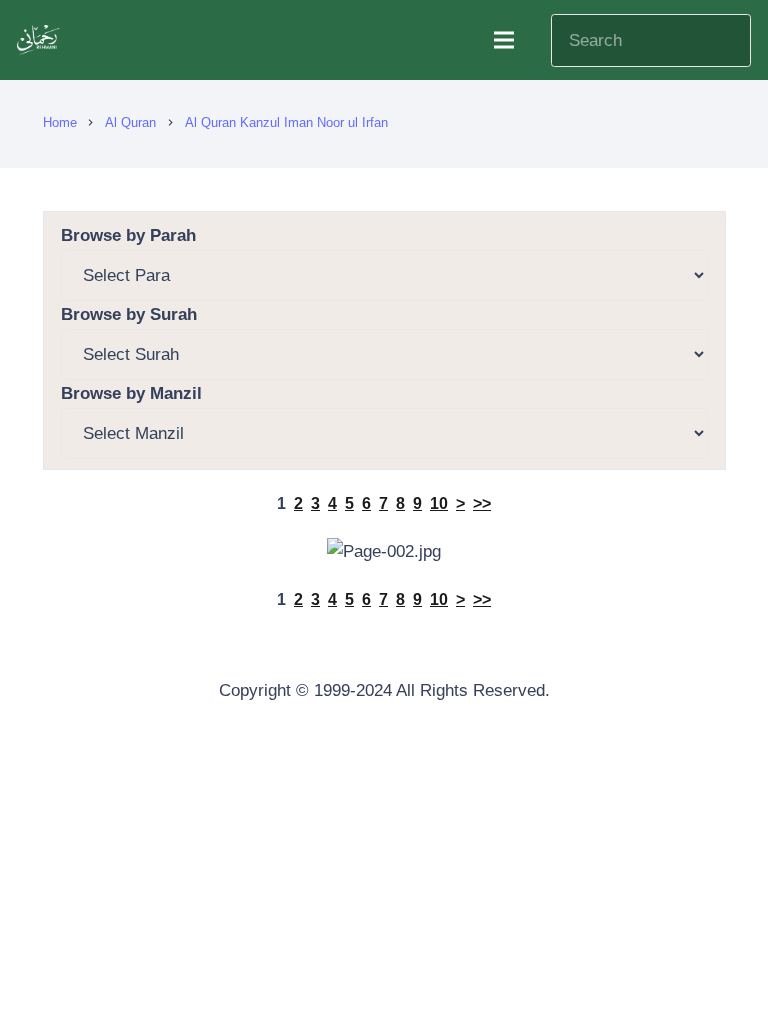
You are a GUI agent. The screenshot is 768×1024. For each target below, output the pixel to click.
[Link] (40, 40)
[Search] (726, 40)
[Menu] (503, 40)
